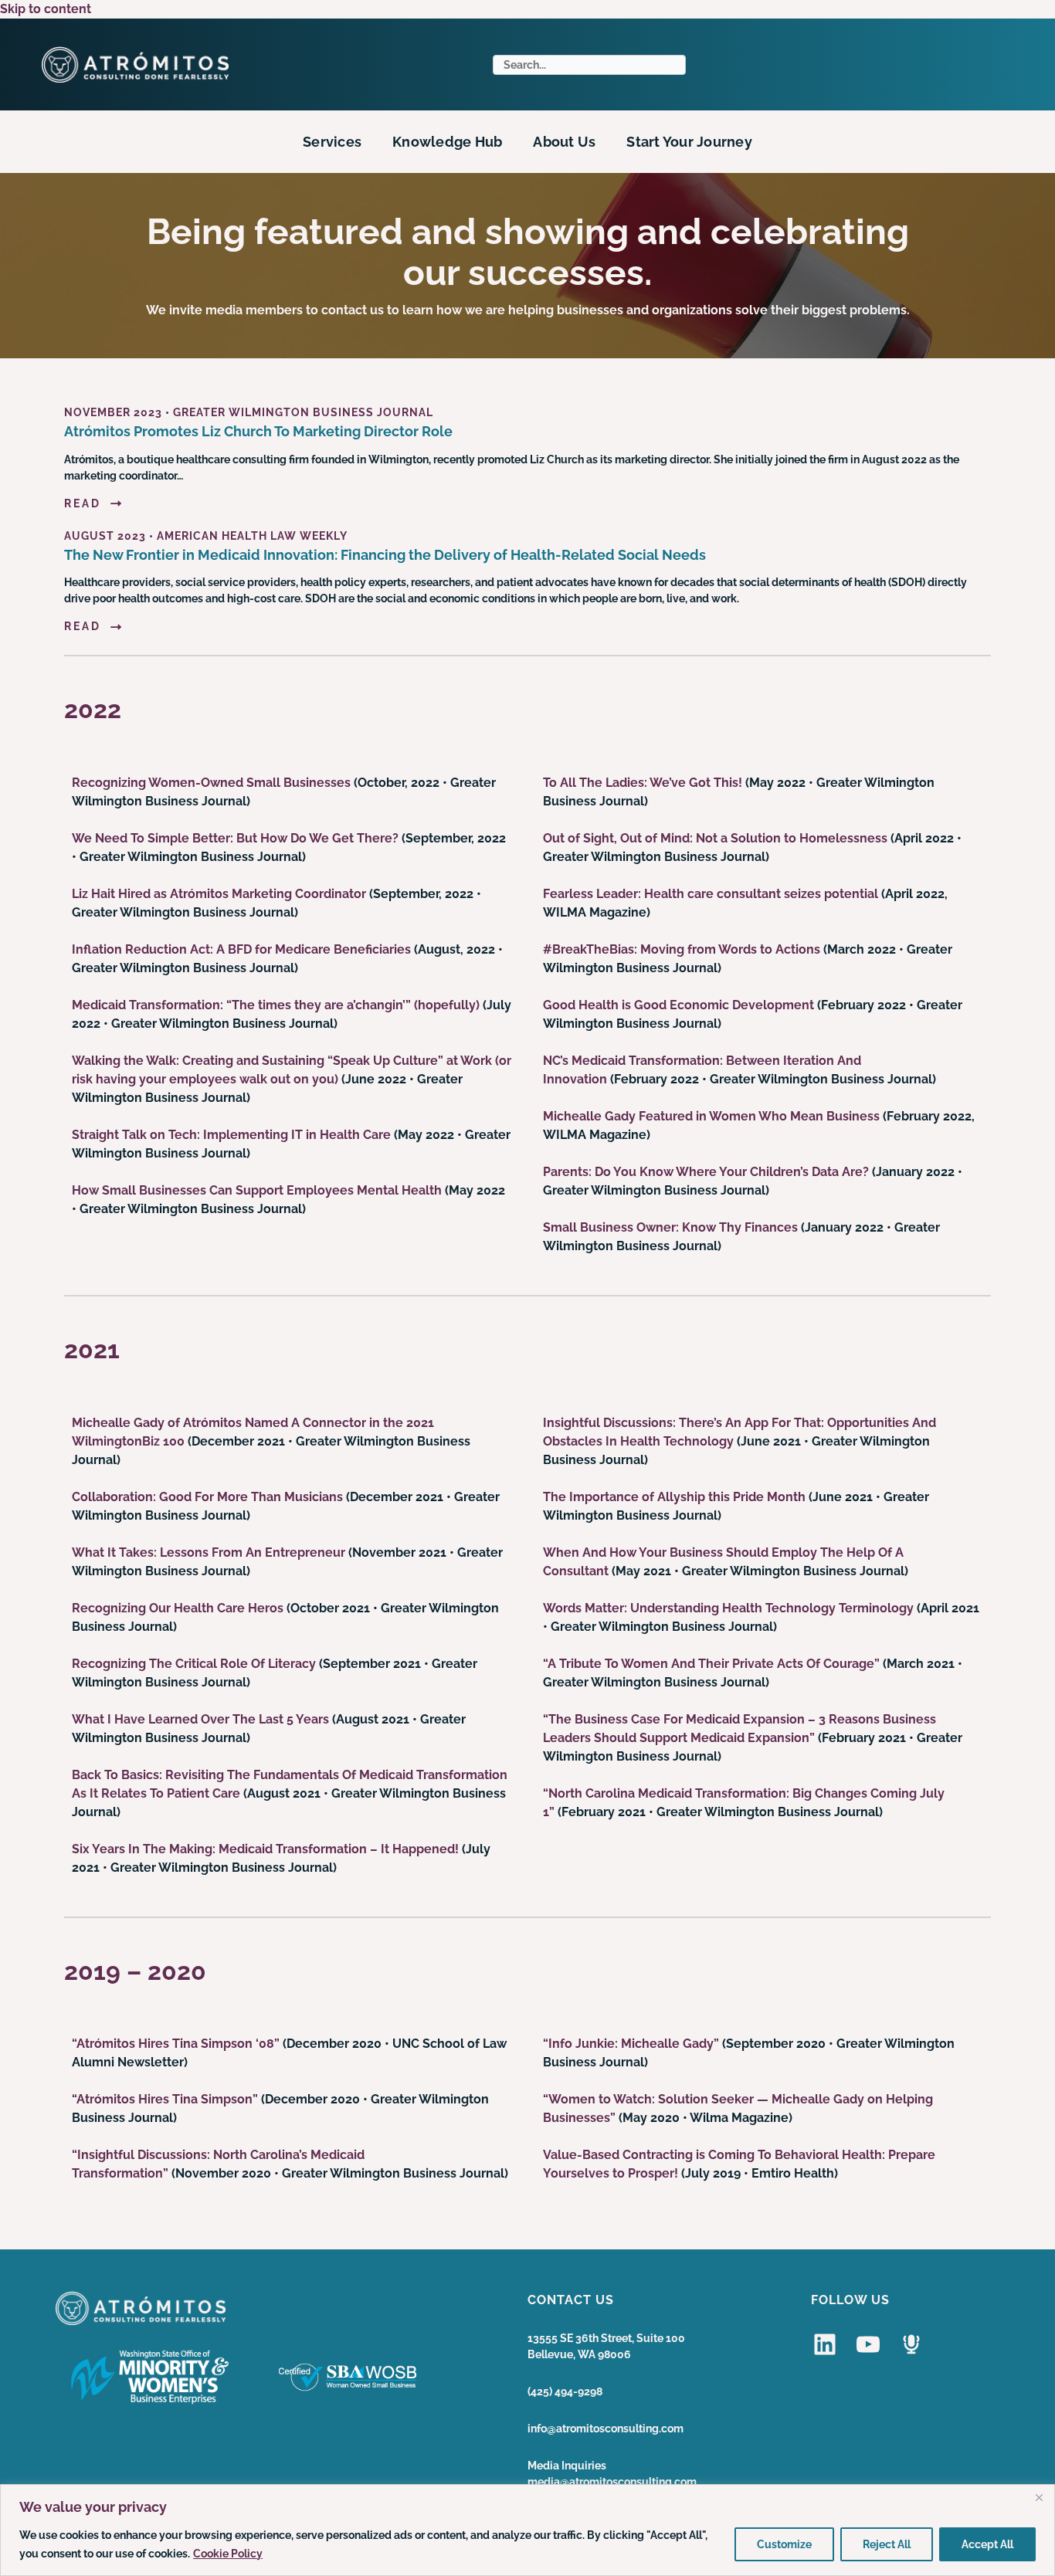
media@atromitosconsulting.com (612, 2482)
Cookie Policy (228, 2554)
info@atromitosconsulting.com (606, 2429)
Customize (784, 2544)
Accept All (987, 2544)
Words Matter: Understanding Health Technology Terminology (728, 1608)
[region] (527, 2530)
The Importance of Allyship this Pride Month (674, 1497)
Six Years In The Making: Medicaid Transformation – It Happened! (265, 1849)
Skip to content (46, 9)
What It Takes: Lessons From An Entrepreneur (209, 1552)
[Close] (1039, 2497)
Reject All (887, 2544)
